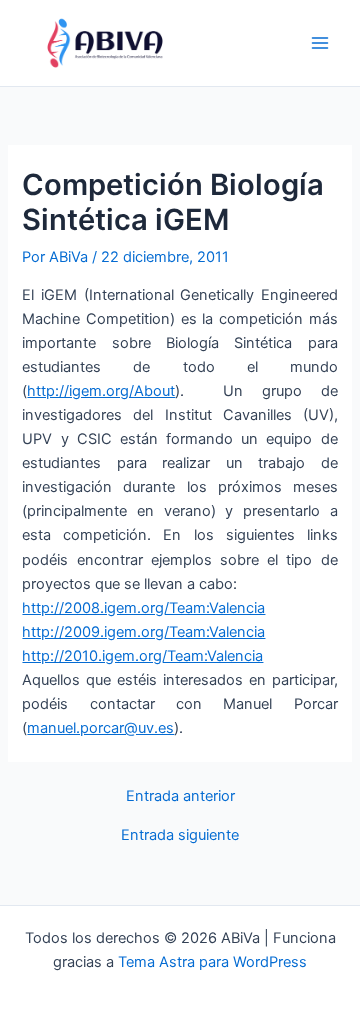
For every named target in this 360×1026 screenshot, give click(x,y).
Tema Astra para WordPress (212, 962)
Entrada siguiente (180, 835)
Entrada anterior (180, 796)
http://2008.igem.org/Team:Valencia (143, 608)
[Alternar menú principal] (320, 43)
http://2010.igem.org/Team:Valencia (142, 656)
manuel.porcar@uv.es (100, 728)
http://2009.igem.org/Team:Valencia (143, 632)
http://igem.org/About (101, 391)
